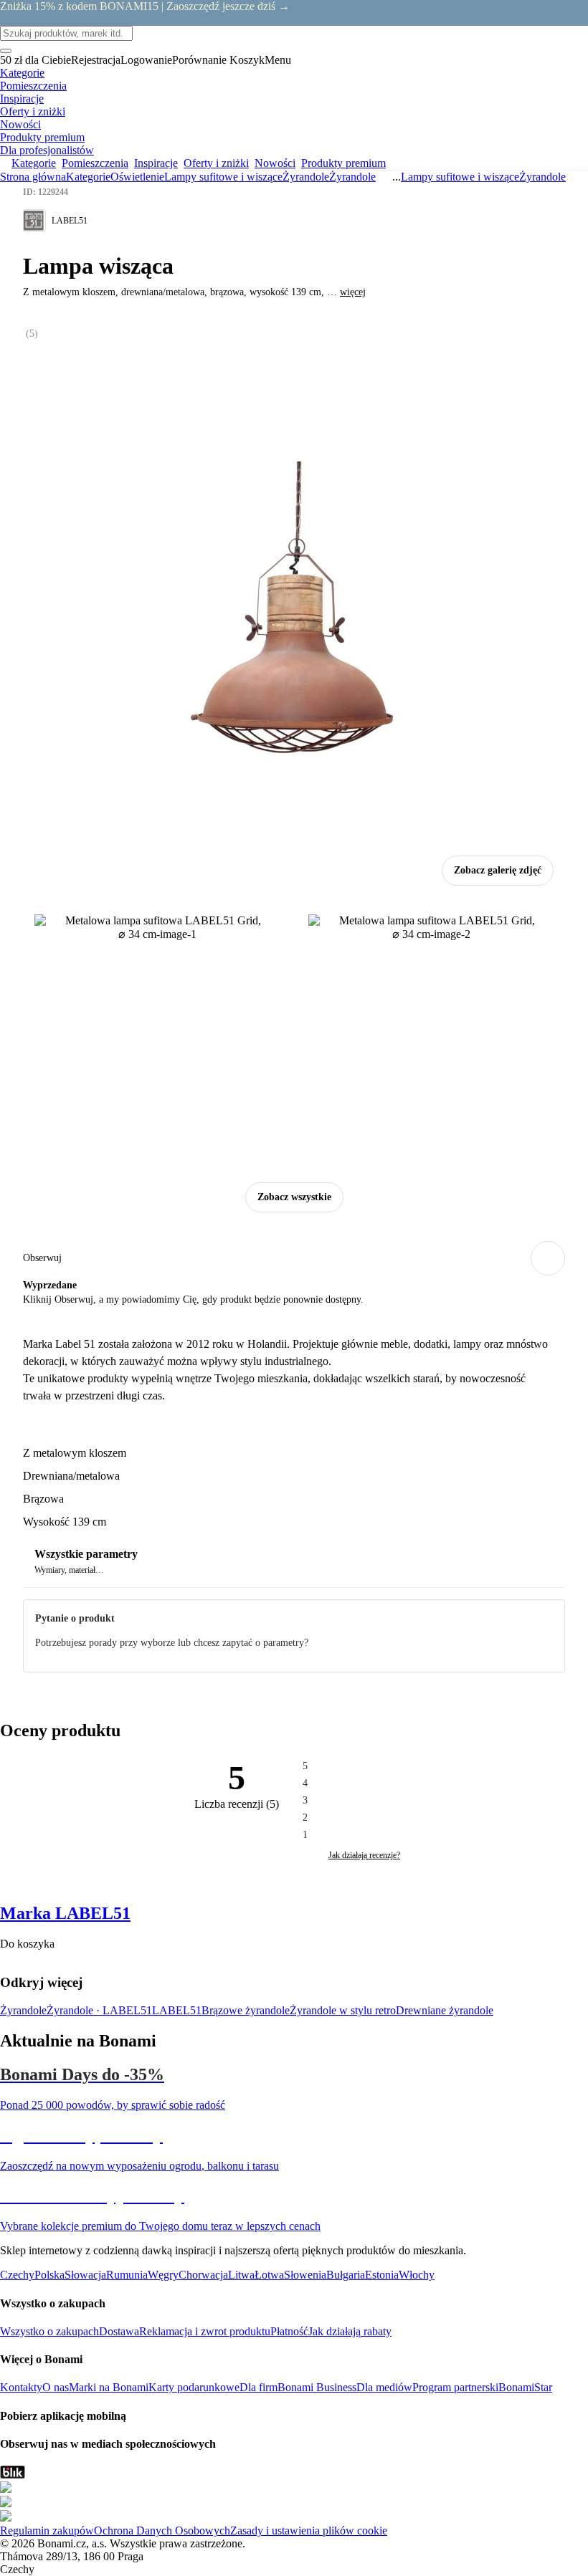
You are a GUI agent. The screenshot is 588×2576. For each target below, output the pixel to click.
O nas (56, 2387)
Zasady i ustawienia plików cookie (309, 2530)
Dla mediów (384, 2387)
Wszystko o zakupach (49, 2331)
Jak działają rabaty (350, 2331)
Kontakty (21, 2387)
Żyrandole (352, 177)
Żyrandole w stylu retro (343, 2010)
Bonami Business (317, 2387)
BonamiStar (525, 2387)
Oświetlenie (137, 177)
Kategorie (88, 177)
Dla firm (259, 2387)
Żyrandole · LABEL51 (99, 2010)
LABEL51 (177, 2010)
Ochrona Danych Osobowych (162, 2530)
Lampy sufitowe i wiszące (223, 177)
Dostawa (119, 2331)
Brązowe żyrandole (246, 2010)
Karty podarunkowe (194, 2387)
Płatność (289, 2331)
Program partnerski (455, 2387)
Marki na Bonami (109, 2387)
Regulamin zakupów (47, 2530)
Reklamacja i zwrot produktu (205, 2331)
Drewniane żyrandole (445, 2010)
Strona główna (33, 177)
